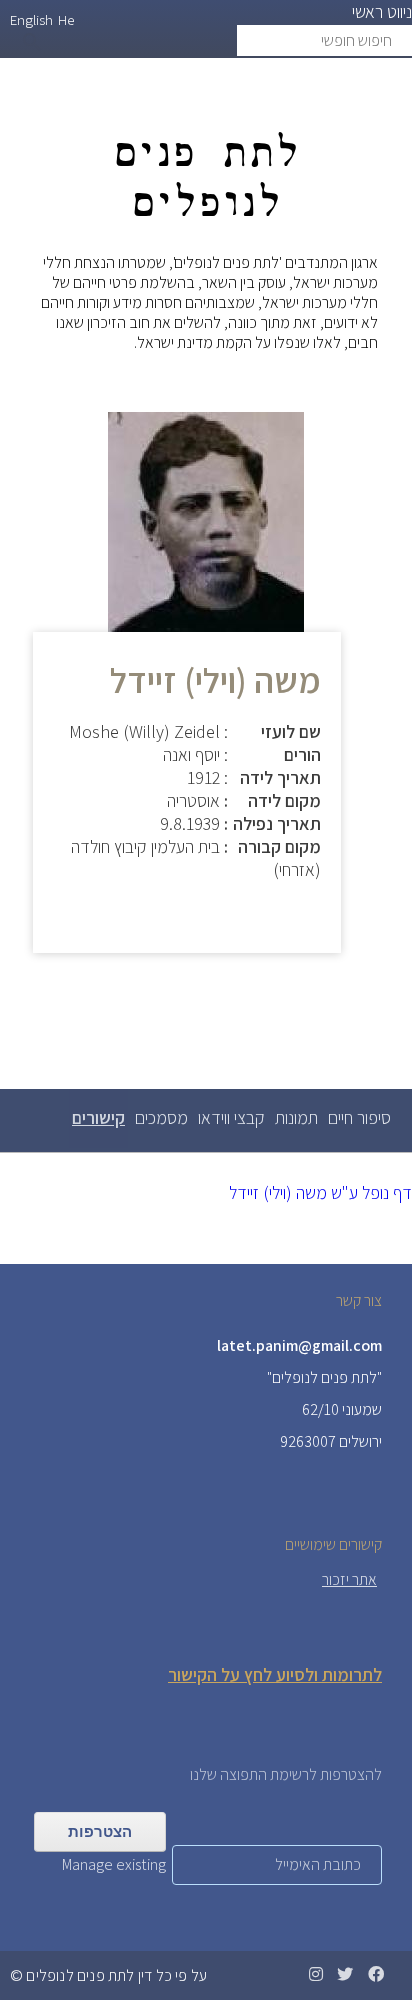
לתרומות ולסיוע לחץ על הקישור (275, 1674)
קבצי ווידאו (231, 1117)
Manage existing (114, 1864)
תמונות (296, 1117)
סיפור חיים (359, 1117)
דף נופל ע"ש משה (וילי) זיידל (320, 1192)
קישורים (97, 1127)
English (31, 19)
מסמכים (161, 1117)
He (66, 19)
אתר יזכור (349, 1579)
